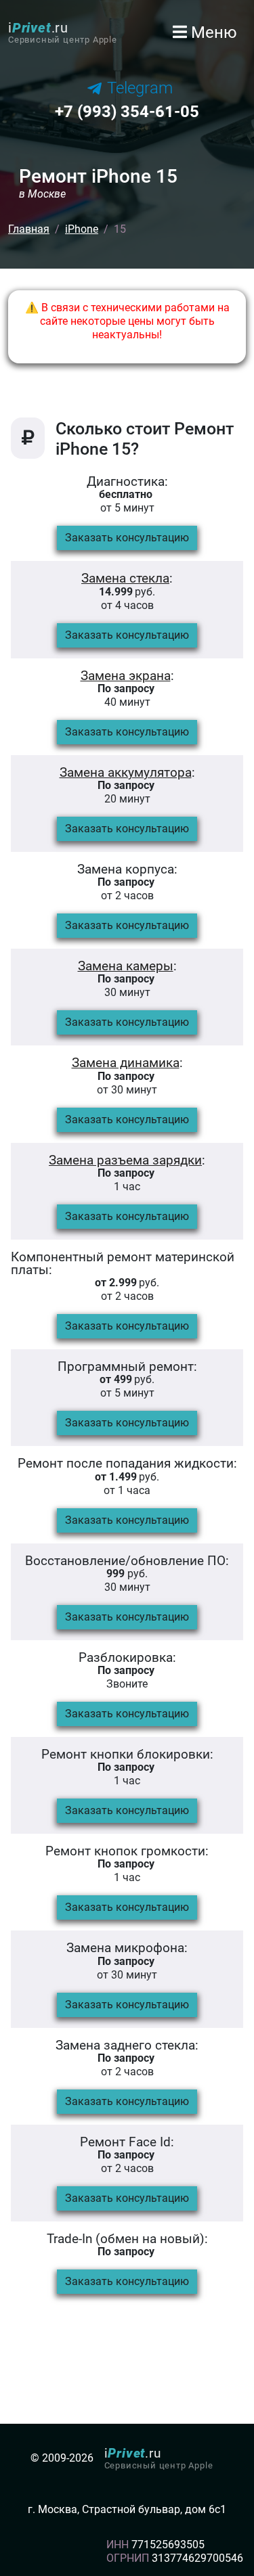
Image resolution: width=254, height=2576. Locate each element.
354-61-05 (127, 112)
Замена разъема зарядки (125, 1160)
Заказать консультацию (127, 538)
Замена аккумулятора (126, 772)
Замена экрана (126, 676)
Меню (212, 32)
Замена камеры (126, 966)
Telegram (140, 88)
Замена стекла (125, 578)
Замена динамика (126, 1063)
